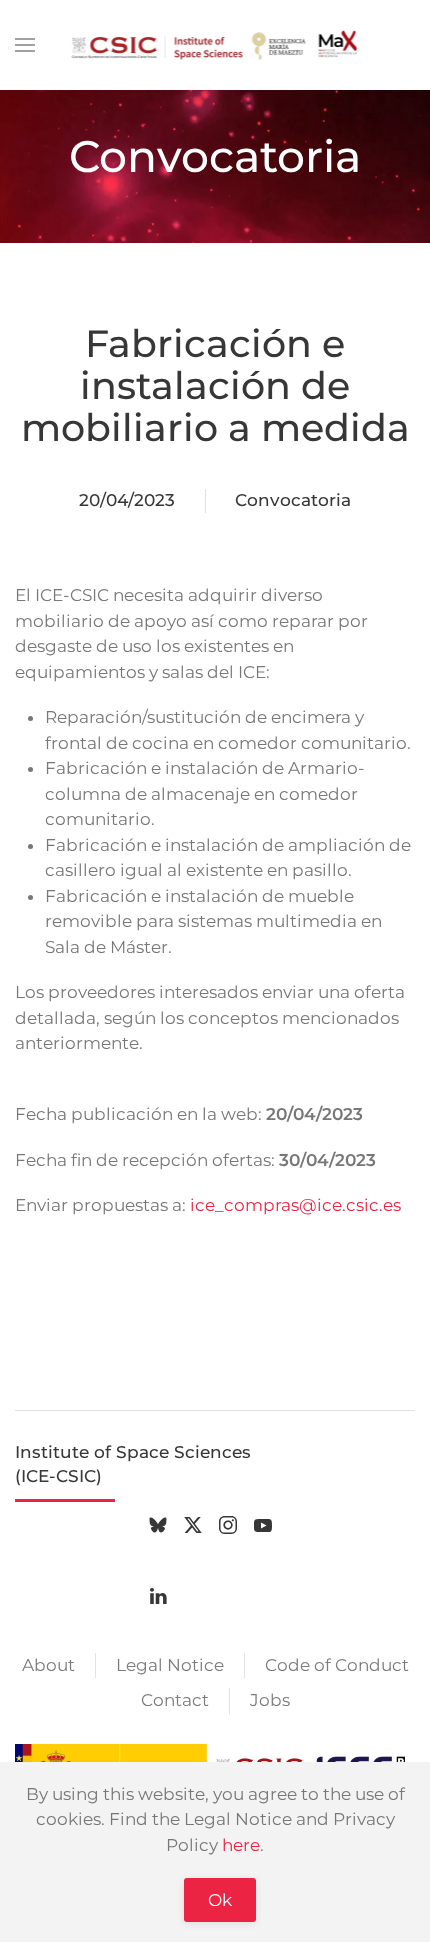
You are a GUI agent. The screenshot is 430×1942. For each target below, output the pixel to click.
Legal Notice (170, 1665)
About (48, 1665)
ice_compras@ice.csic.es (295, 1205)
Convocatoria (293, 500)
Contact (175, 1700)
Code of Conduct (337, 1665)
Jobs (270, 1700)
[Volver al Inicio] (215, 45)
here (241, 1845)
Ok (220, 1900)
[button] (25, 45)
